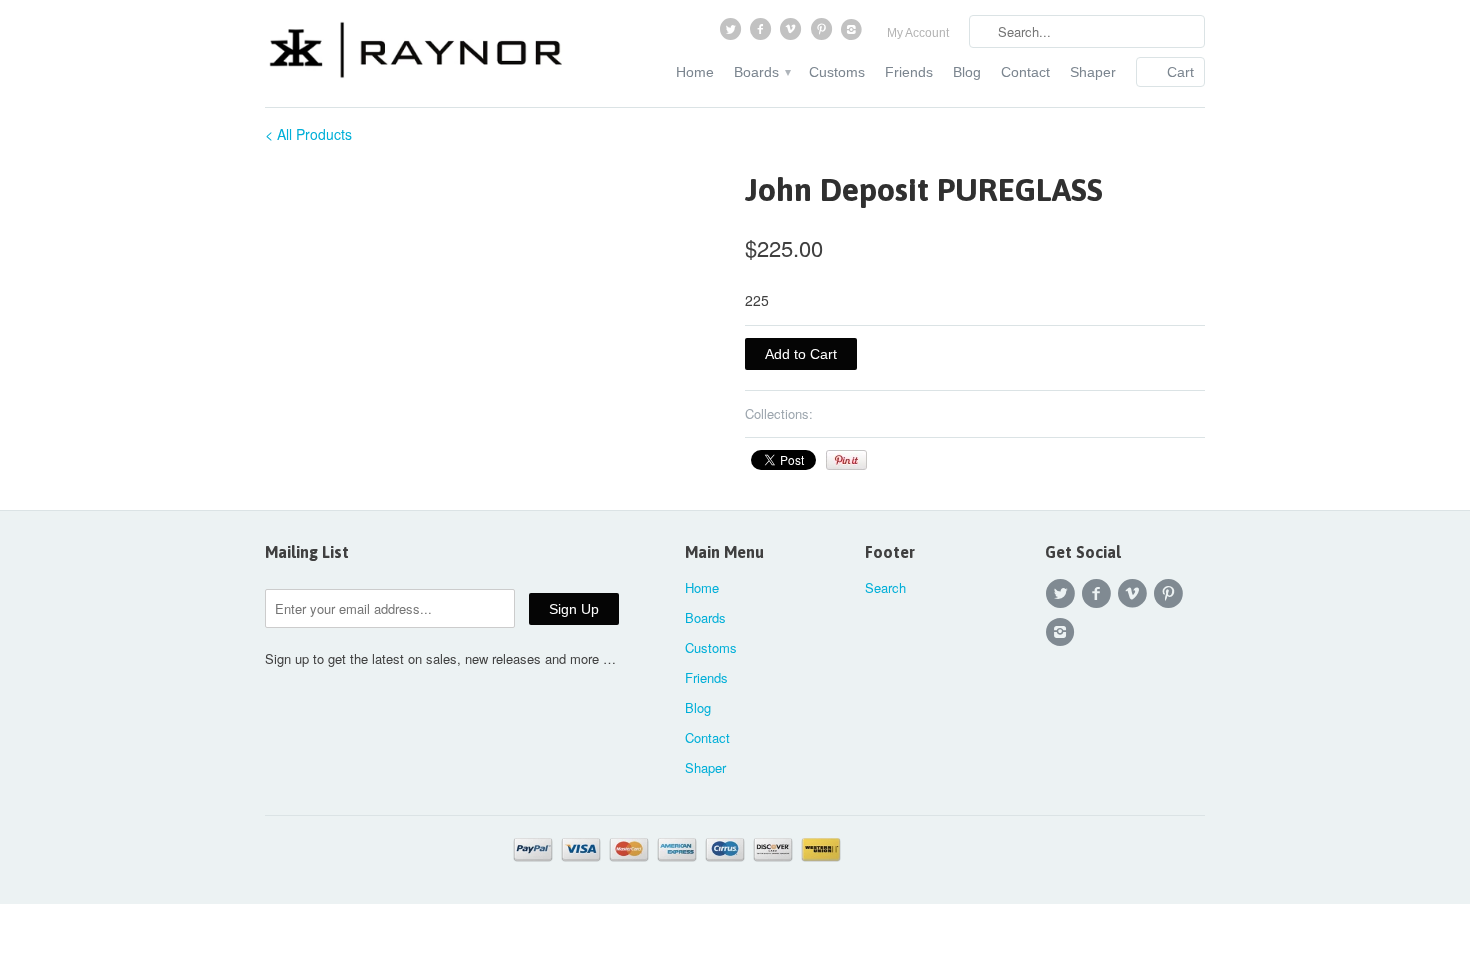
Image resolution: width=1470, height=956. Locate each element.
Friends (909, 72)
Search (885, 587)
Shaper (1093, 72)
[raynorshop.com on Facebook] (762, 34)
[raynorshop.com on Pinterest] (823, 34)
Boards (761, 72)
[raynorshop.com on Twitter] (732, 34)
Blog (967, 72)
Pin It (846, 460)
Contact (1025, 72)
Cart (1180, 72)
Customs (837, 72)
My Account (918, 33)
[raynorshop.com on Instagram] (854, 34)
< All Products (308, 134)
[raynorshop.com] (415, 52)
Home (695, 72)
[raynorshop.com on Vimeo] (793, 34)
